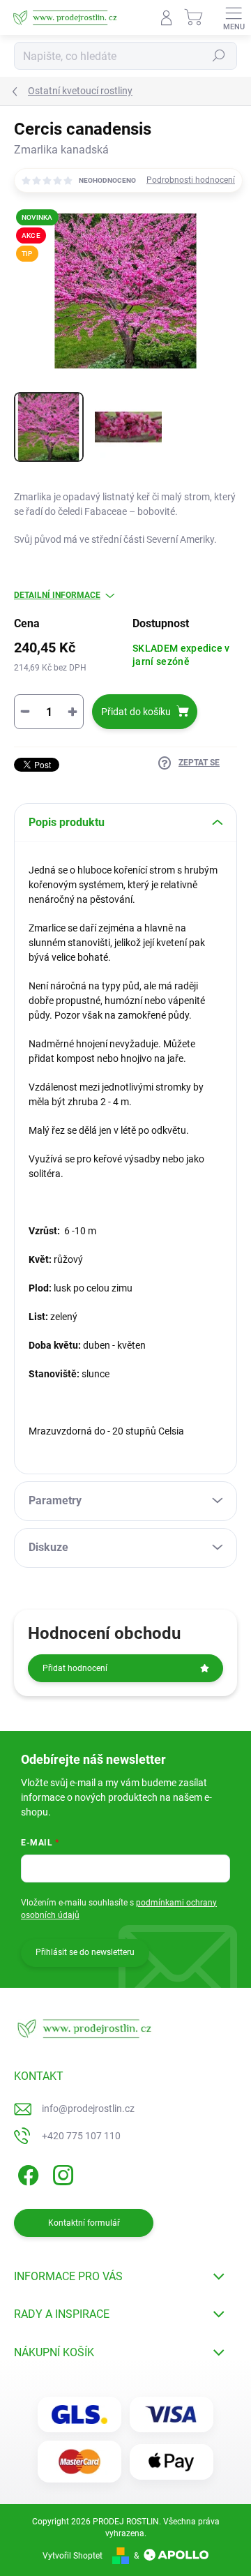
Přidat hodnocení (75, 1668)
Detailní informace (57, 595)
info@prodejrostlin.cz (88, 2109)
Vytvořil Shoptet (73, 2556)
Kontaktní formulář (84, 2223)
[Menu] (234, 17)
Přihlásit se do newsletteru (85, 1952)
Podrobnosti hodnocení (191, 180)
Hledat (219, 56)
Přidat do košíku (136, 712)
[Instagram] (61, 2173)
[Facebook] (26, 2173)
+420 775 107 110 (81, 2136)
